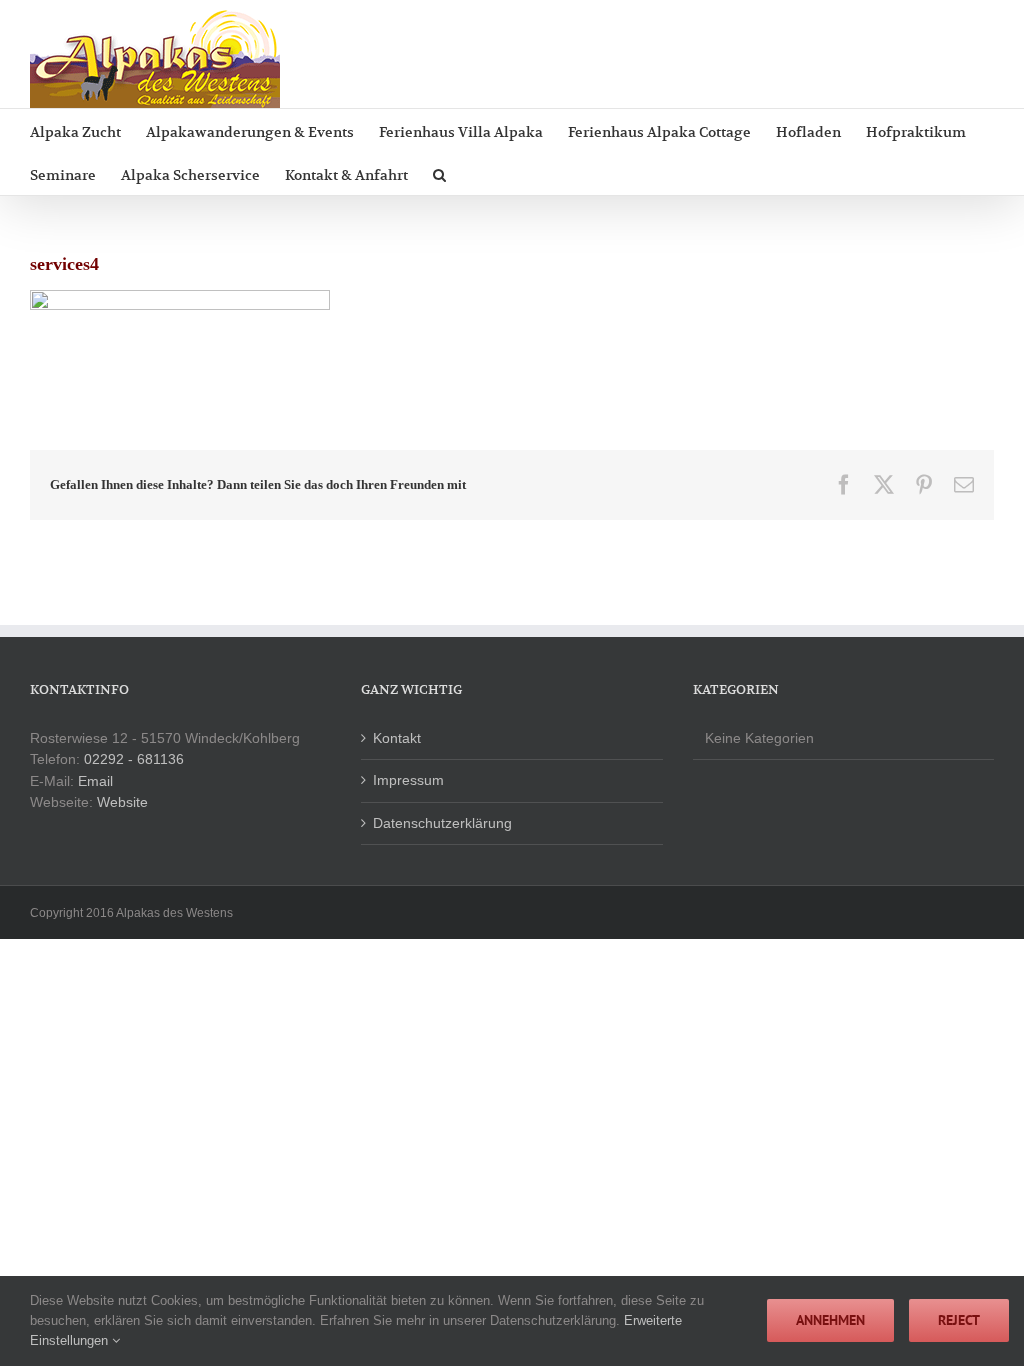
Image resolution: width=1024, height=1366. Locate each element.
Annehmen (830, 1320)
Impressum (408, 780)
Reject (959, 1320)
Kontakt (397, 738)
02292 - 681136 (134, 759)
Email (95, 781)
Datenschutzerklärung (442, 823)
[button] (439, 173)
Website (122, 802)
